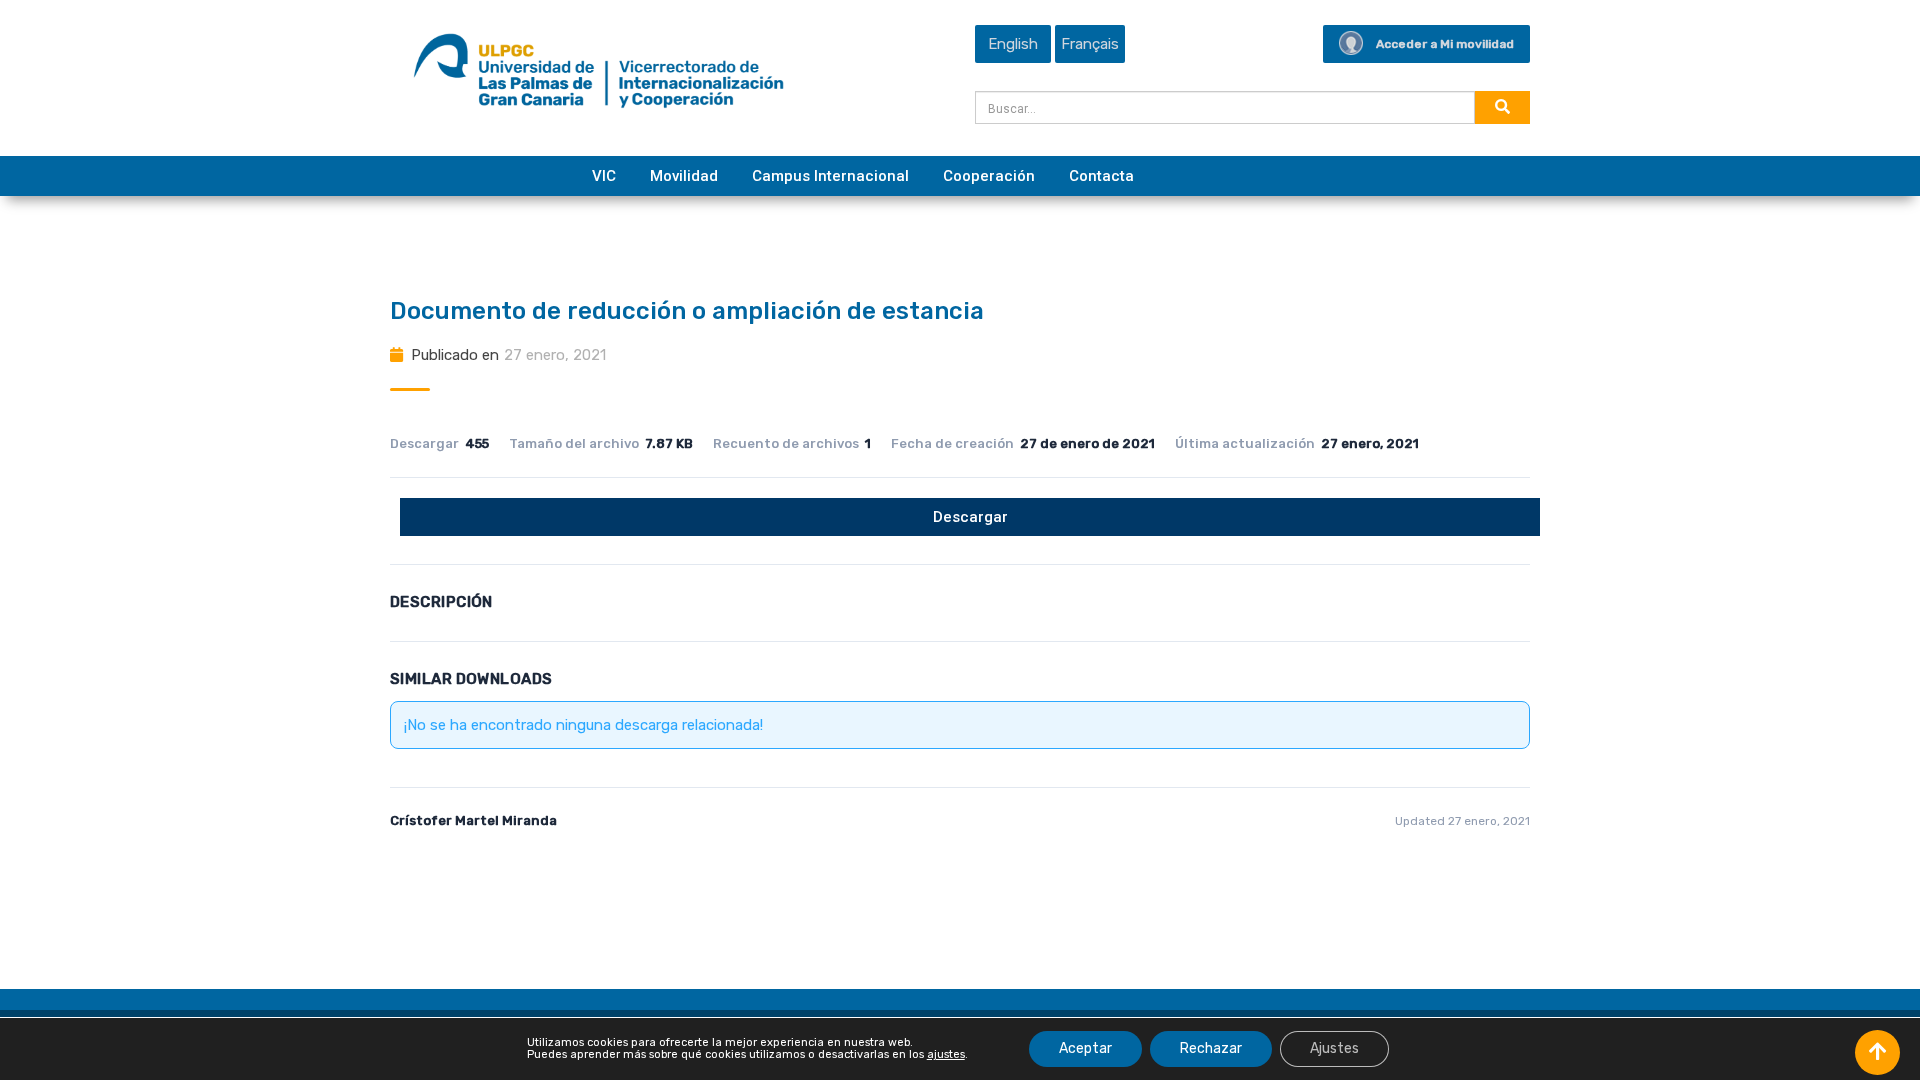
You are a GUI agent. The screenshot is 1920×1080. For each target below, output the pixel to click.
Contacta (1101, 176)
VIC (604, 176)
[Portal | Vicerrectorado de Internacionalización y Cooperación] (598, 76)
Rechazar (1211, 1048)
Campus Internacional (830, 176)
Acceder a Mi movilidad (1445, 44)
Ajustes (1334, 1048)
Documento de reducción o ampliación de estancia (687, 311)
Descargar (970, 517)
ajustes (946, 1055)
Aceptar (1085, 1048)
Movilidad (684, 176)
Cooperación (989, 176)
